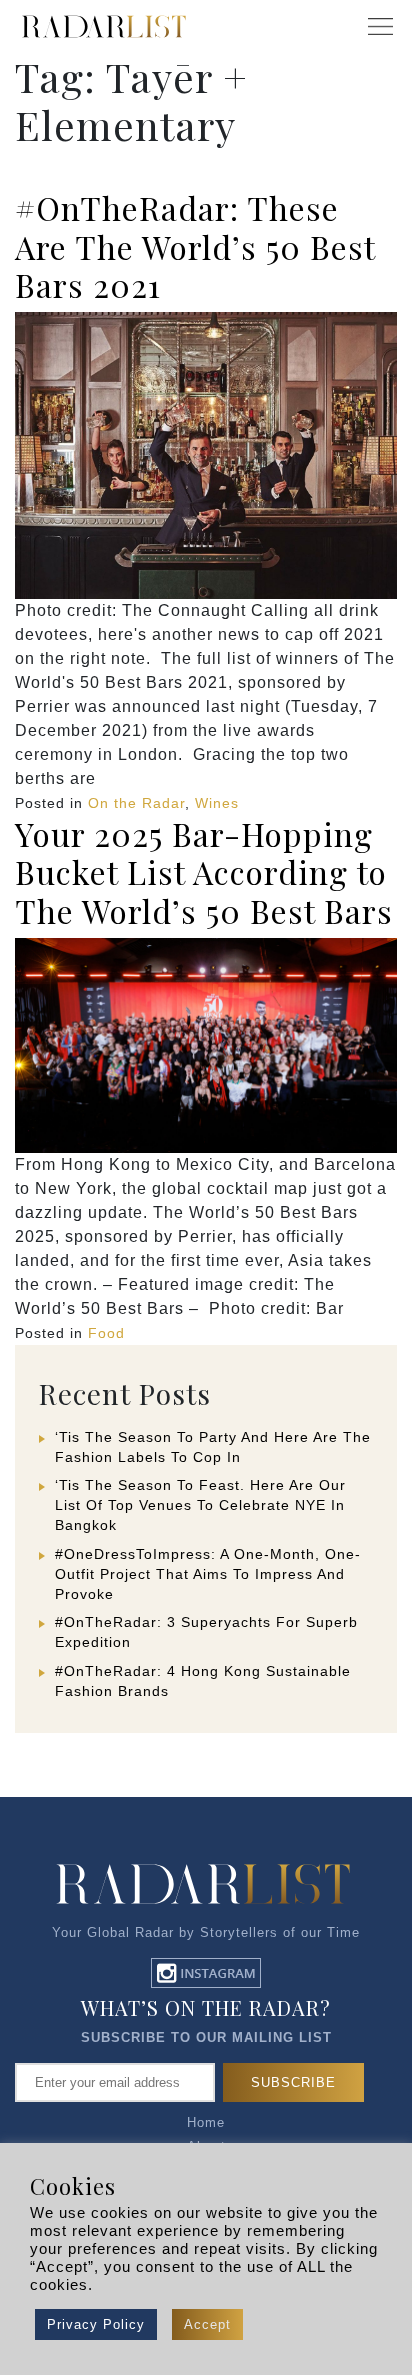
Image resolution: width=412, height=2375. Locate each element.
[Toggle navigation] (380, 27)
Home (206, 2122)
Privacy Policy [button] (96, 2324)
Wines (217, 803)
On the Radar (136, 803)
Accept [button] (207, 2324)
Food (106, 1333)
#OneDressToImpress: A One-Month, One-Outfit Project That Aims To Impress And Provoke (208, 1574)
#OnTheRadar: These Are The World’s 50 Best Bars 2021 (195, 246)
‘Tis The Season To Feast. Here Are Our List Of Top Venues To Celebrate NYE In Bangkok (200, 1505)
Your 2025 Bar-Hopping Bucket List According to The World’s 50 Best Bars (204, 872)
